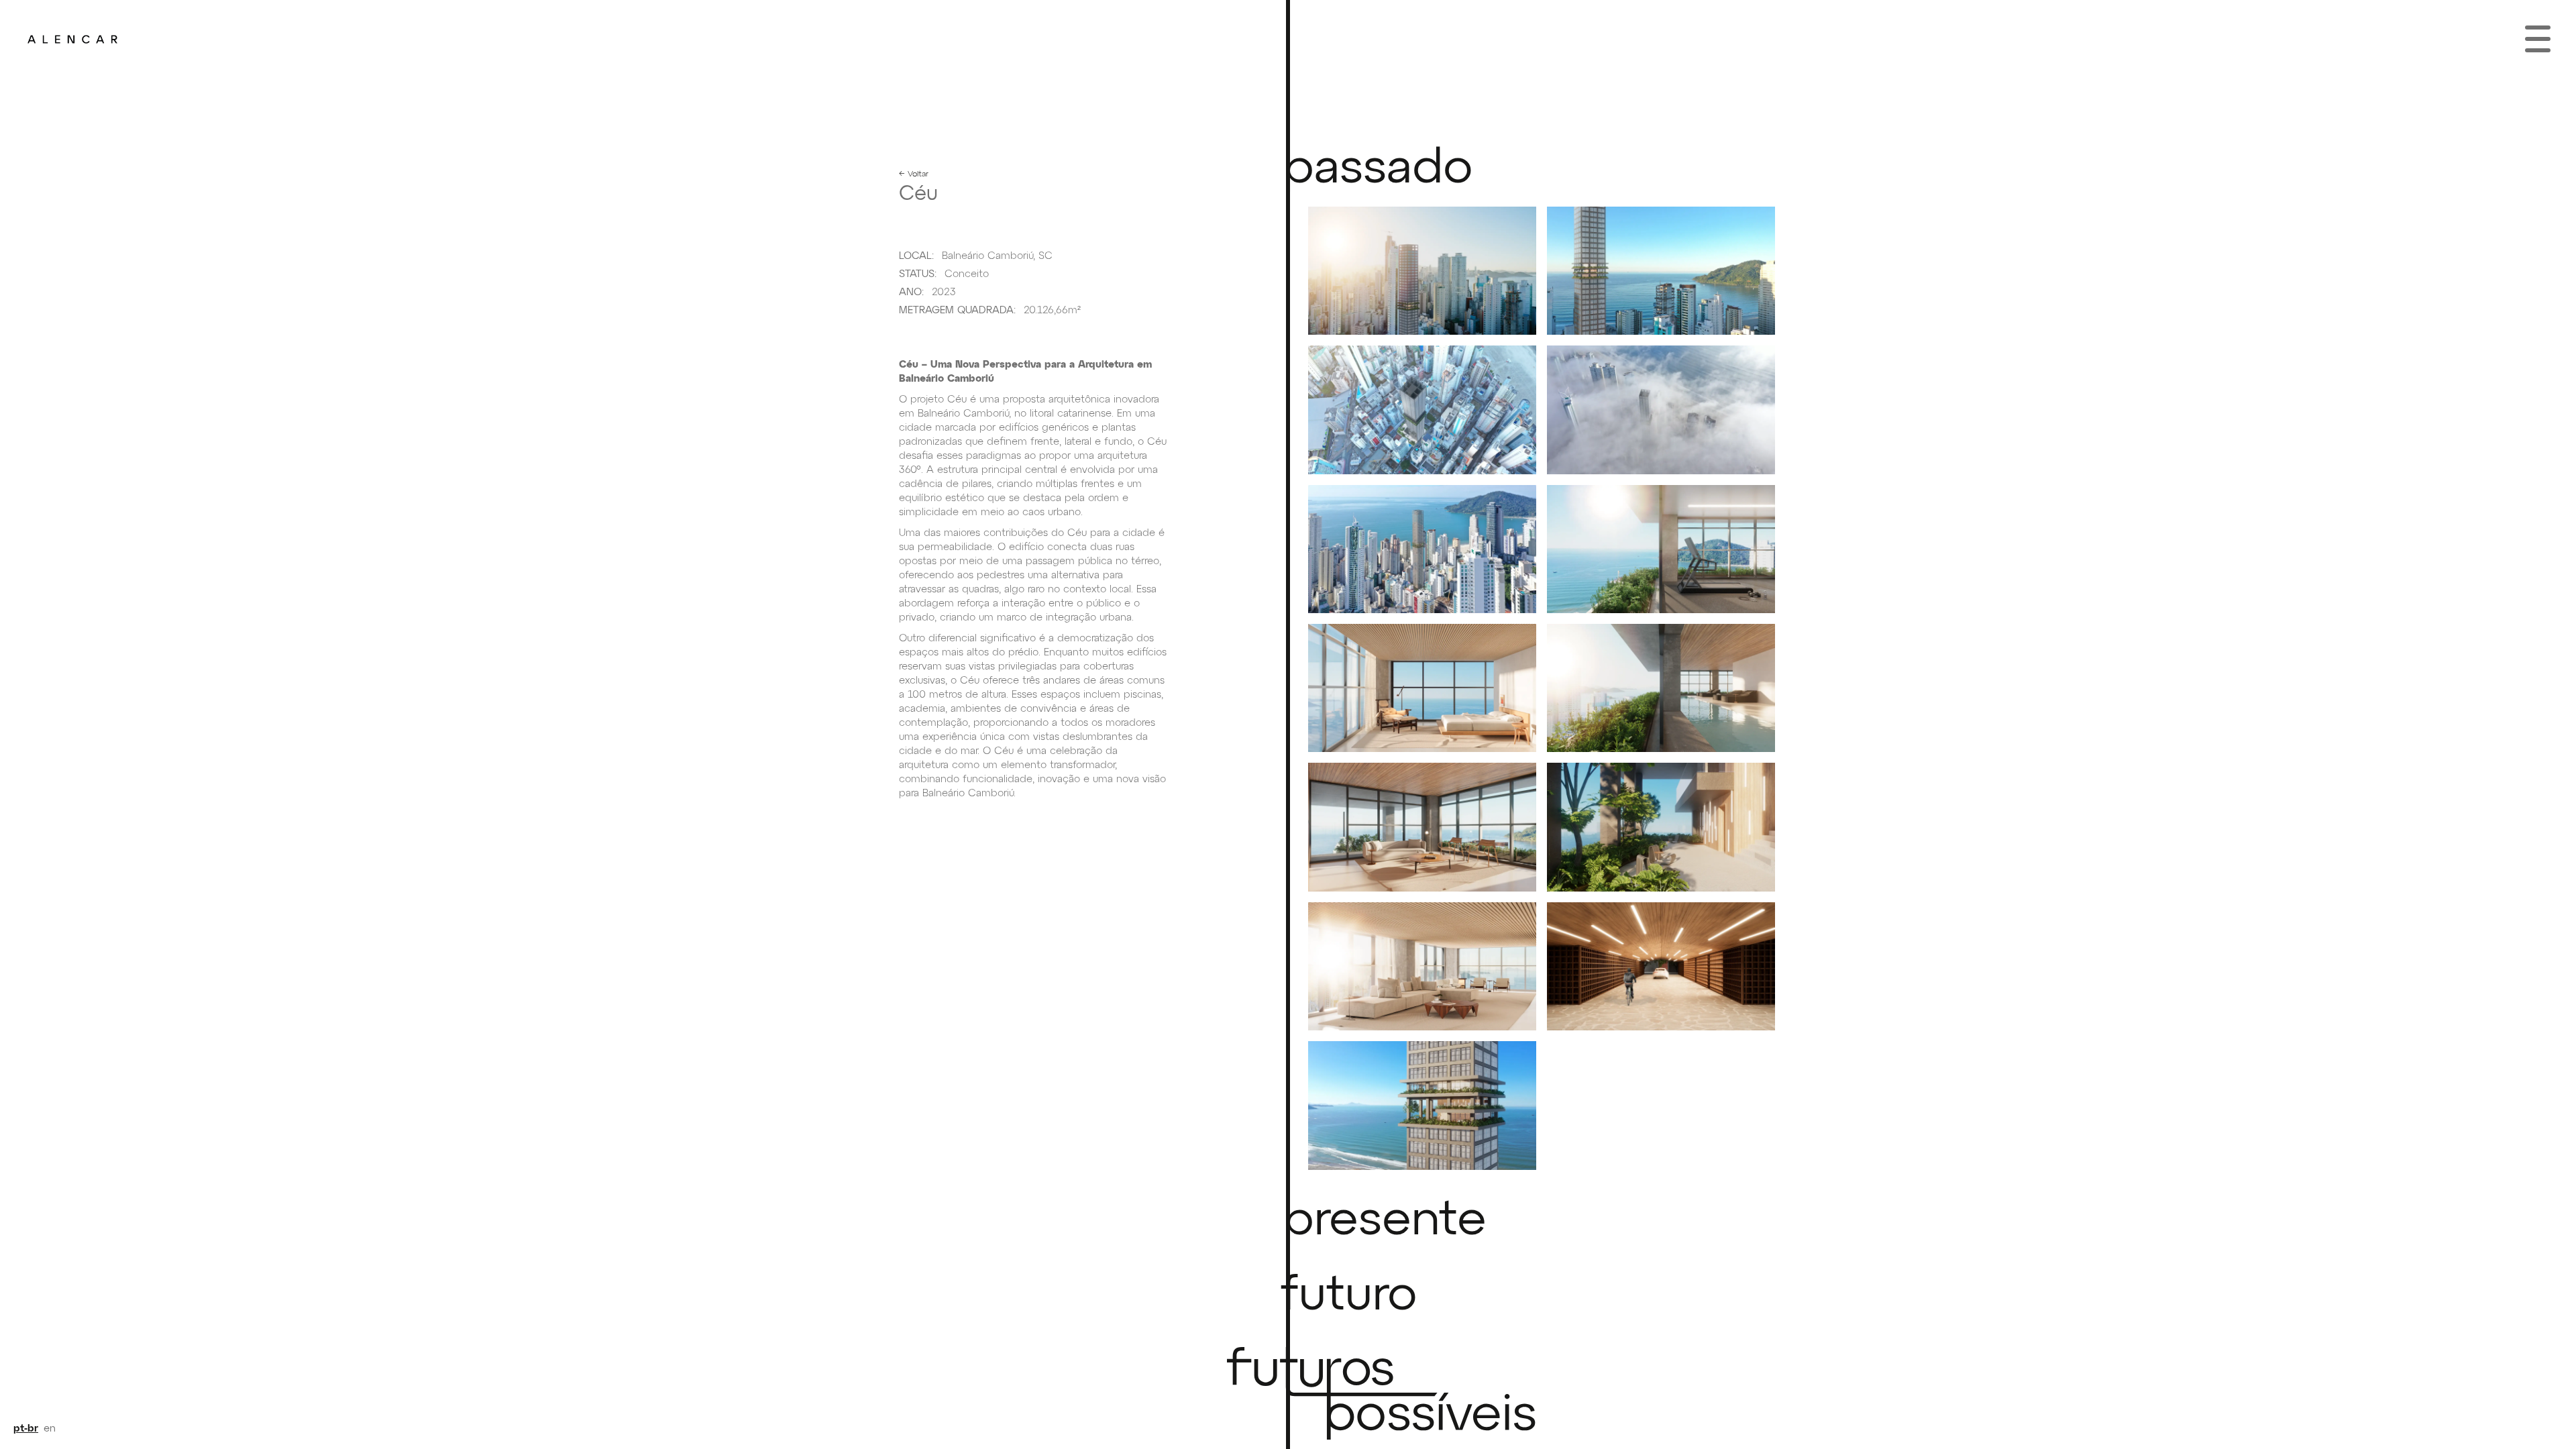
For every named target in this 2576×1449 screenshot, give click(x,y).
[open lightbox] (1422, 271)
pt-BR (26, 1429)
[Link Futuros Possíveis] (1462, 1396)
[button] (2538, 39)
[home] (72, 39)
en (50, 1429)
